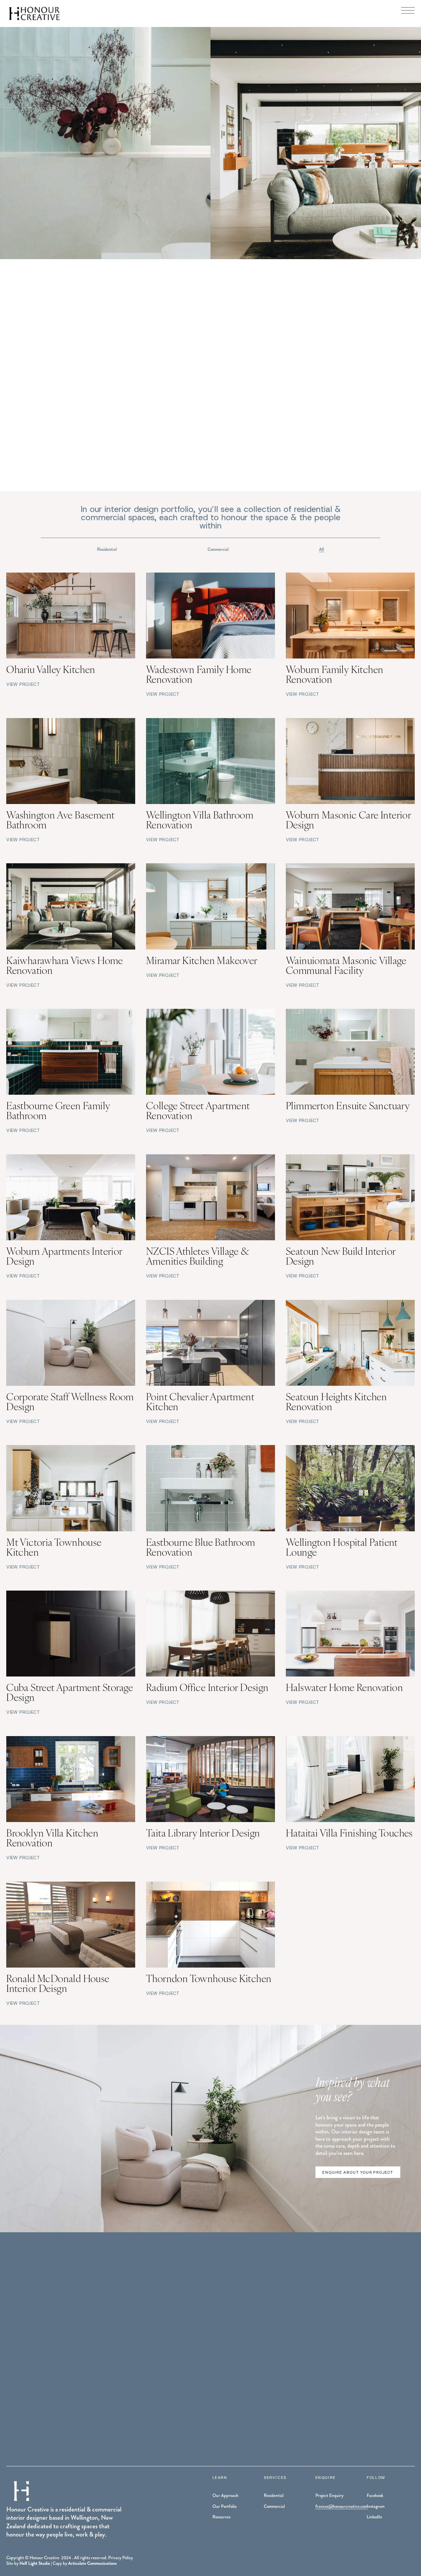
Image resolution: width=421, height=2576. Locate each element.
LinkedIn (374, 2517)
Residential (107, 549)
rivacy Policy (122, 2558)
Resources (222, 2517)
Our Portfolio (224, 2507)
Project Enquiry (329, 2496)
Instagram (376, 2507)
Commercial (218, 549)
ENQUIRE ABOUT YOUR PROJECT (358, 2172)
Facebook (375, 2496)
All (322, 549)
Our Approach (225, 2496)
